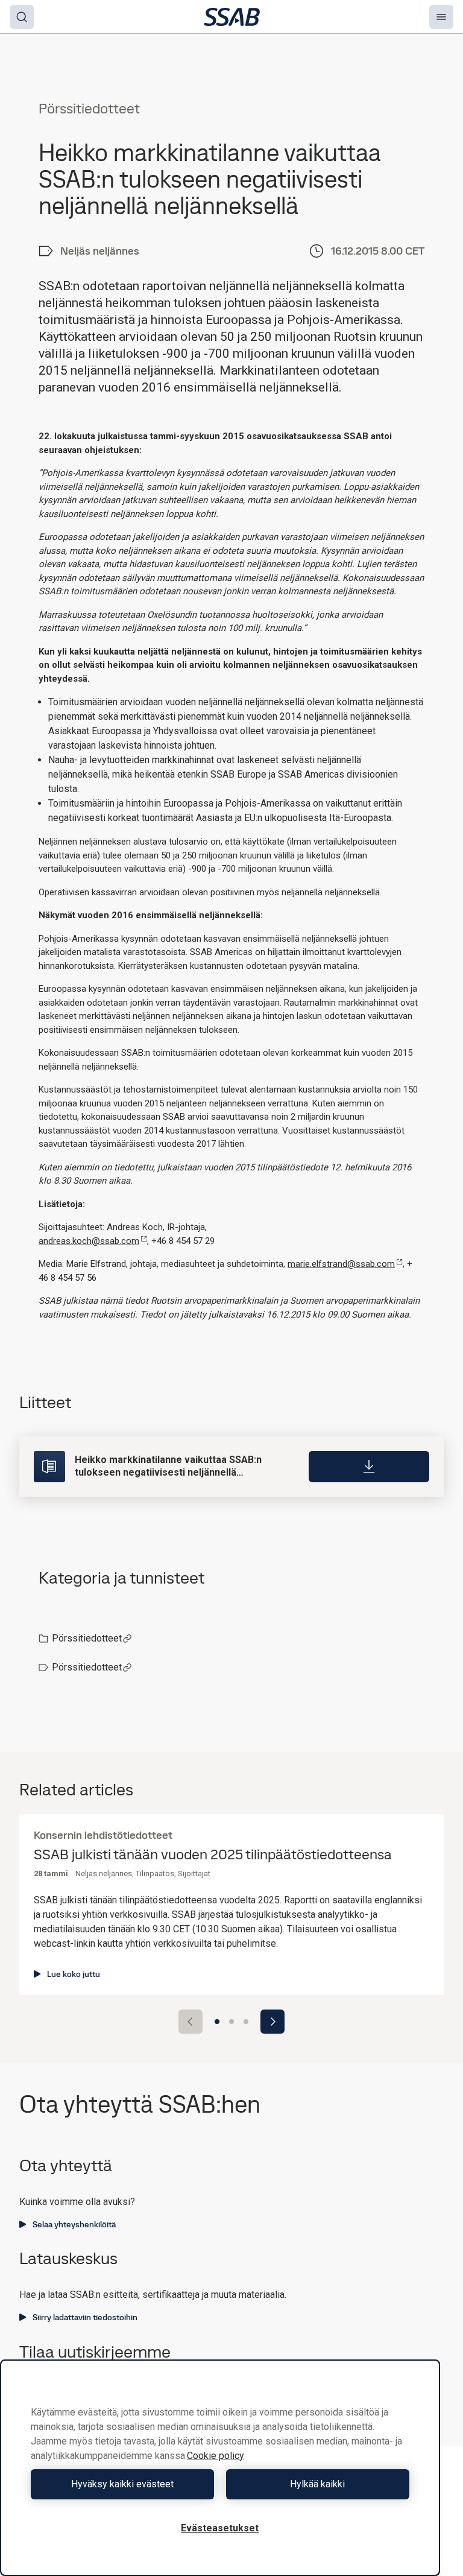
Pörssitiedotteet (87, 1638)
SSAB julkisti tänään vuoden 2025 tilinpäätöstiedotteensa (213, 1855)
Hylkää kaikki (317, 2484)
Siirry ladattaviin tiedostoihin (85, 2317)
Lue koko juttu (74, 1974)
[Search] (22, 17)
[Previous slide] (191, 2022)
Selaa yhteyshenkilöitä (74, 2224)
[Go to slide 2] (231, 2022)
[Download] (369, 1467)
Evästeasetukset (220, 2528)
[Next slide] (272, 2022)
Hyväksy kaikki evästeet (122, 2484)
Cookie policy (216, 2456)
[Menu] (441, 17)
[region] (220, 2468)
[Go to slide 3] (246, 2022)
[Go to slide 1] (217, 2022)
